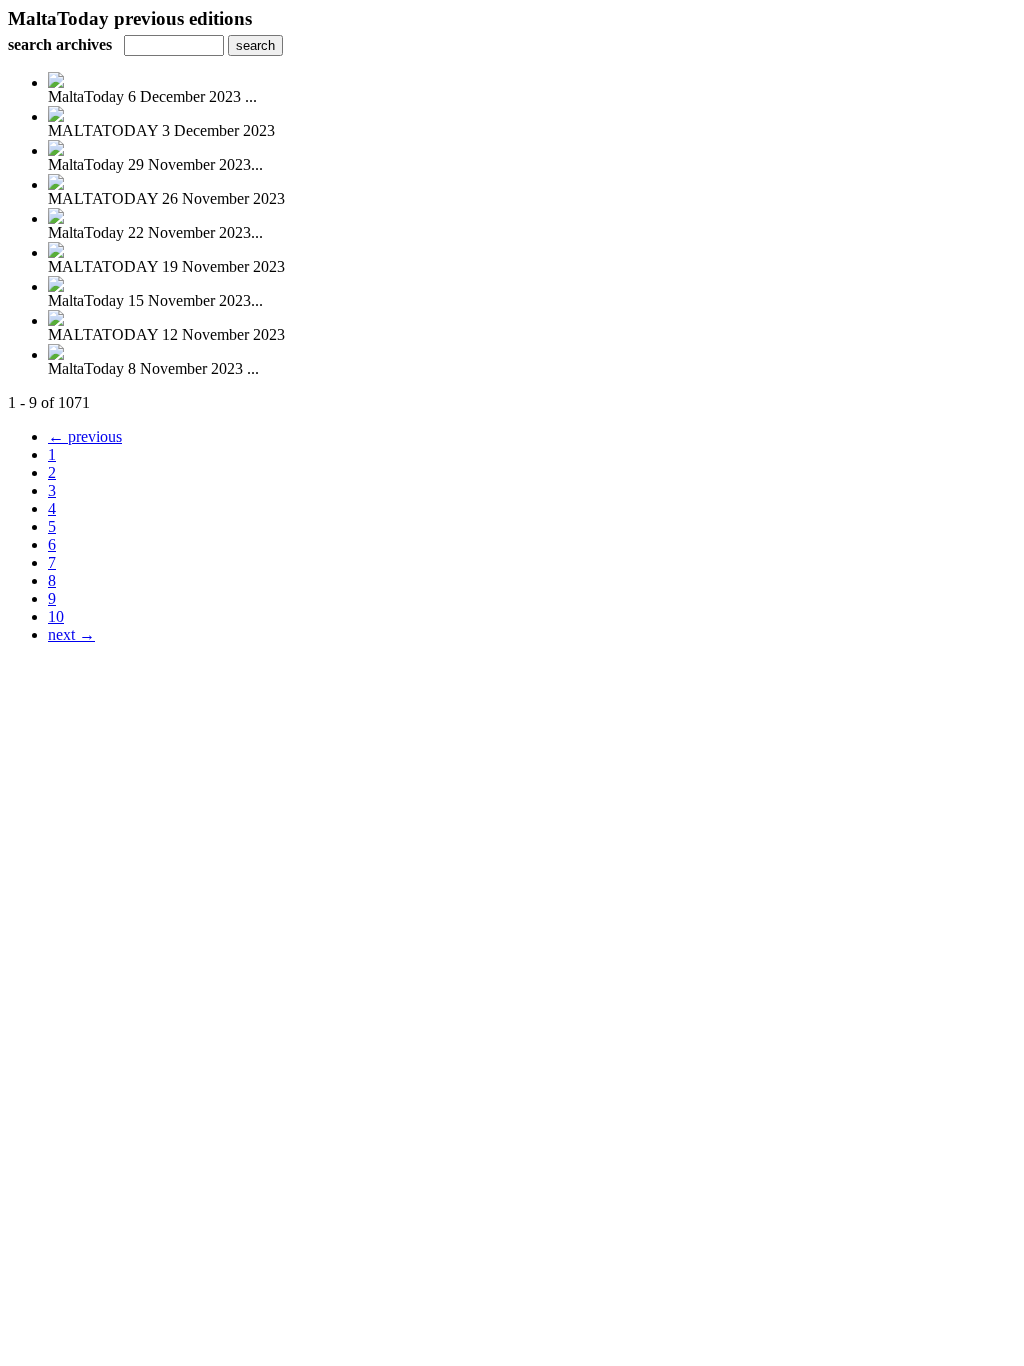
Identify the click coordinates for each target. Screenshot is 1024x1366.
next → (71, 634)
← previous (85, 436)
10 (56, 616)
